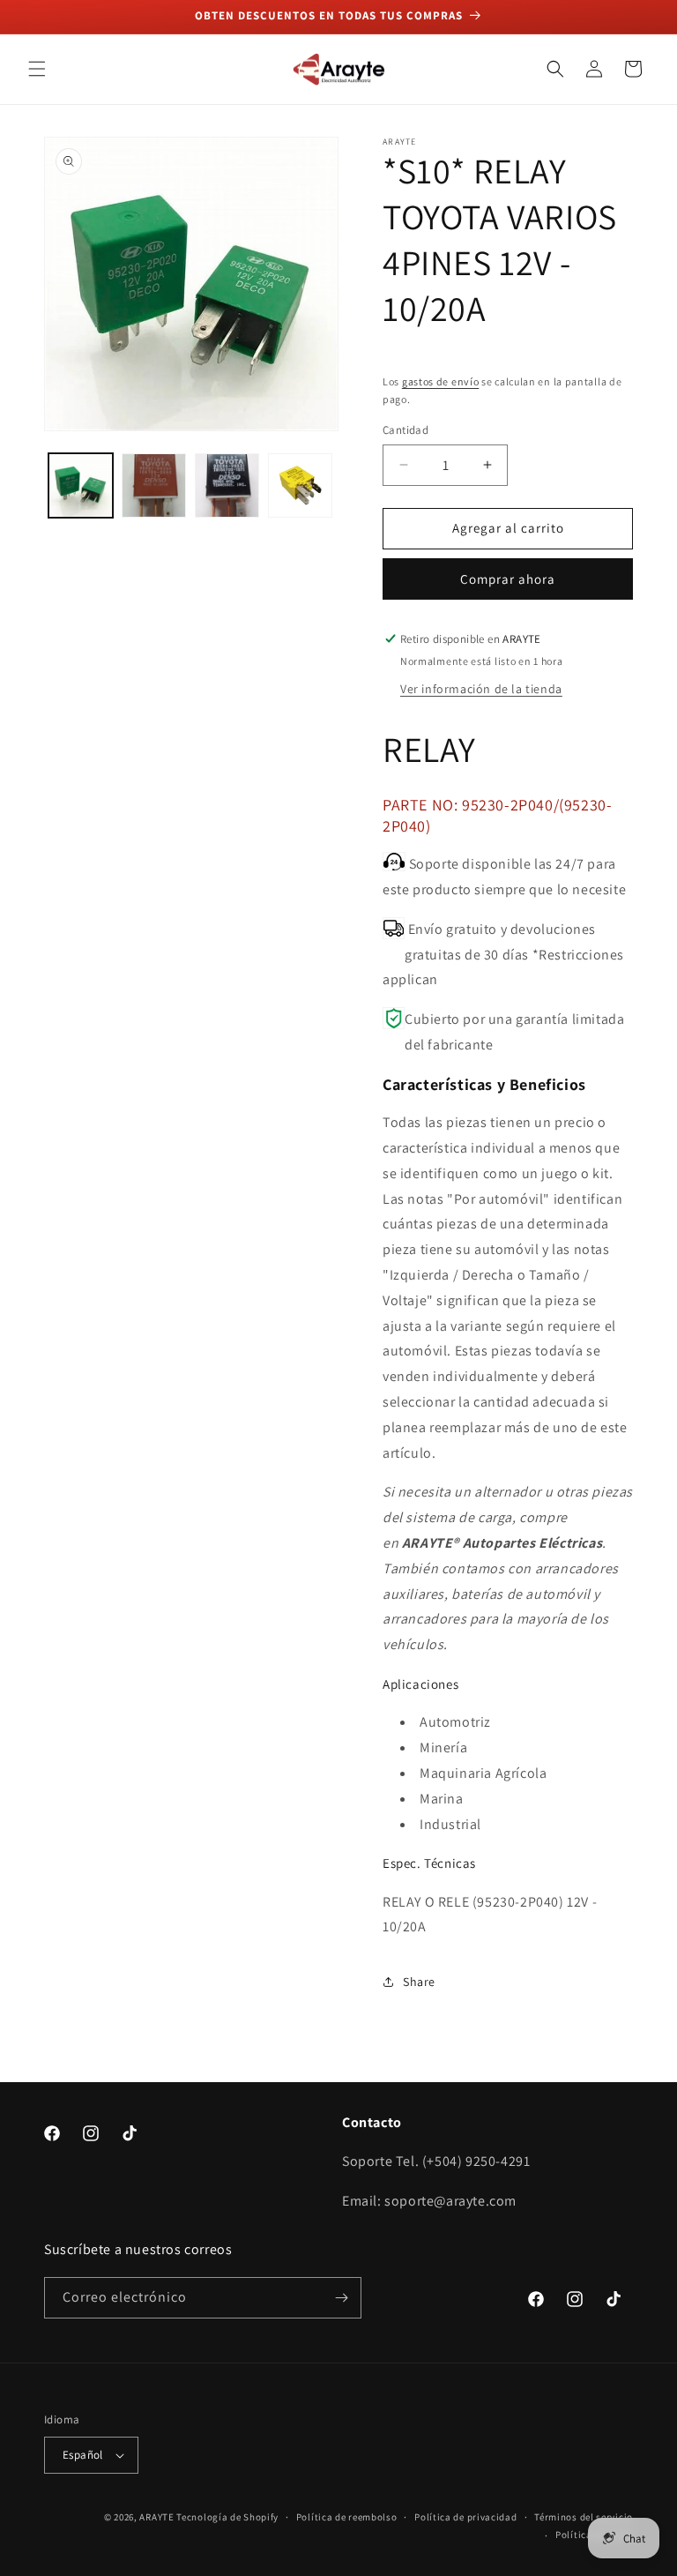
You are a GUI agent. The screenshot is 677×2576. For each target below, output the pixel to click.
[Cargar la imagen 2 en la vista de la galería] (154, 485)
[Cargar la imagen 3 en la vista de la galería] (227, 485)
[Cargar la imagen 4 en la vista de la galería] (300, 485)
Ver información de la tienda (481, 689)
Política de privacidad (465, 2517)
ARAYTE (156, 2517)
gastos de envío (441, 381)
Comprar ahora (508, 579)
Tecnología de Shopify (227, 2517)
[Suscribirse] (341, 2298)
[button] (37, 69)
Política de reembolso (347, 2517)
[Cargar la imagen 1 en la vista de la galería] (81, 485)
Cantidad (405, 430)
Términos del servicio (584, 2517)
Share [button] (419, 1982)
